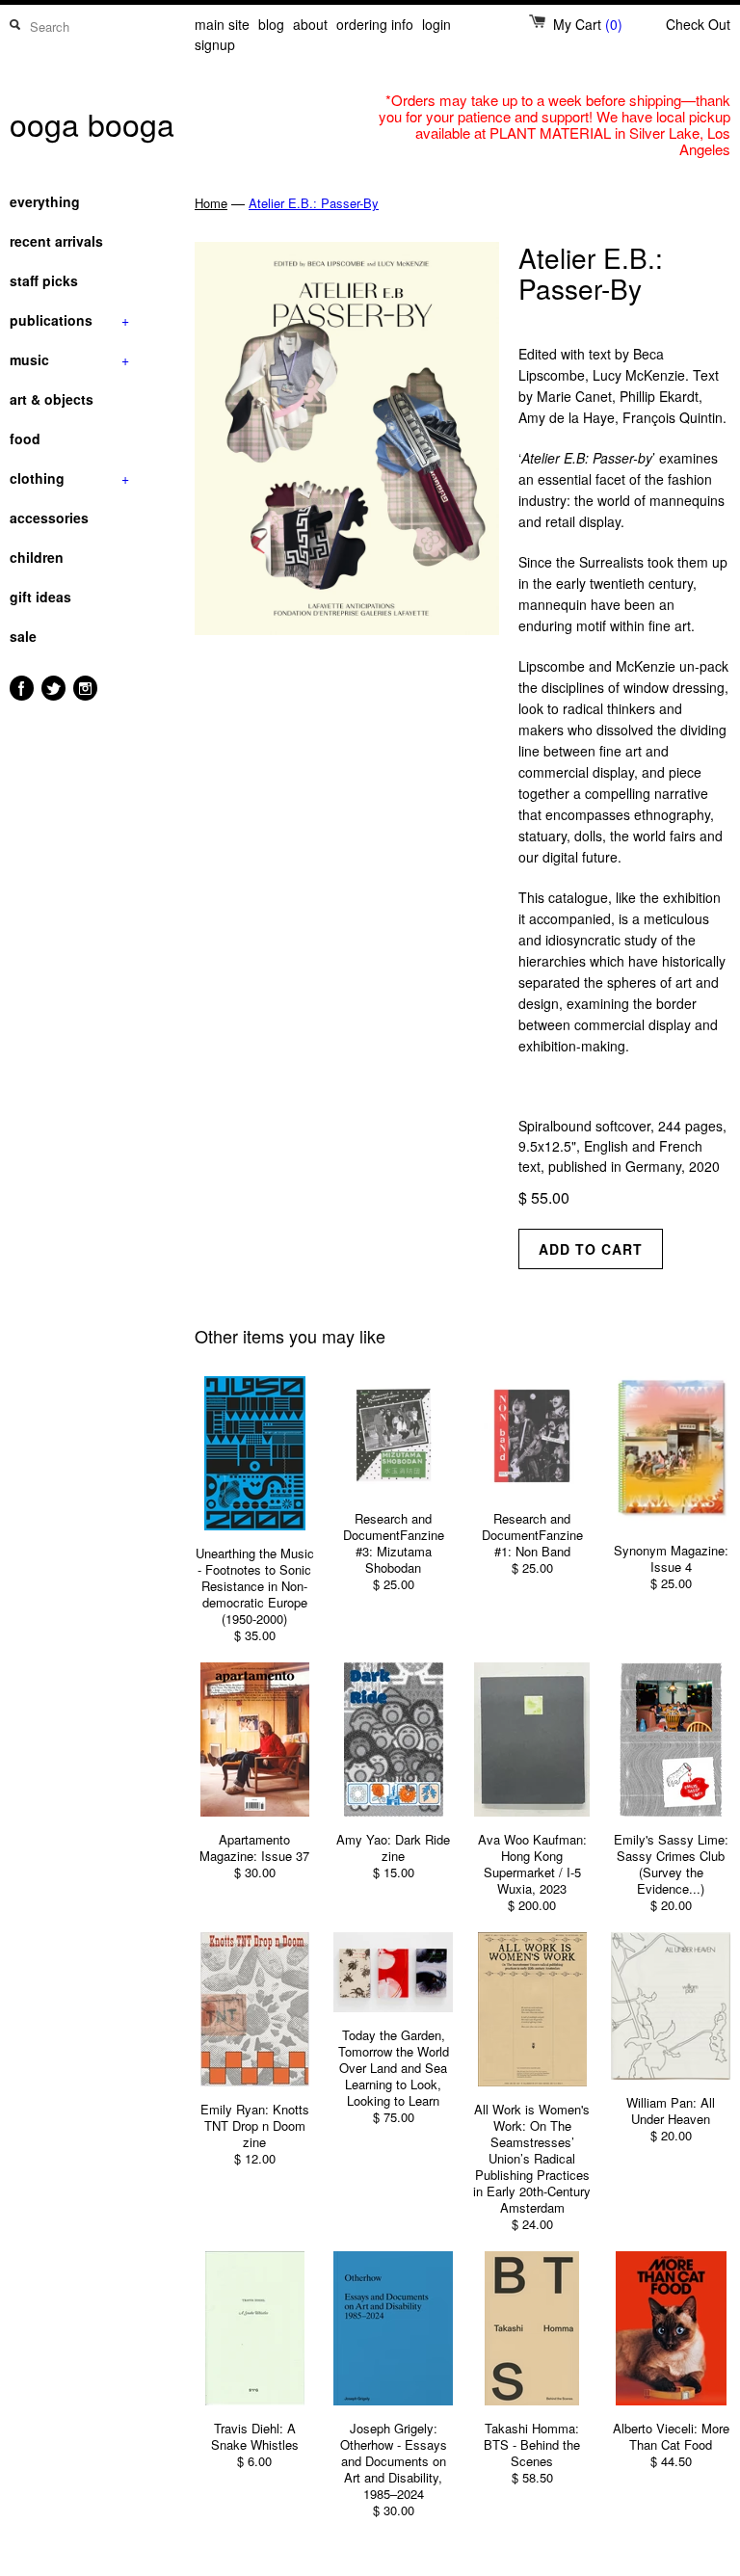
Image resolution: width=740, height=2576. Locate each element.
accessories (49, 518)
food (25, 438)
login (436, 24)
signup (215, 44)
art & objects (52, 399)
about (310, 24)
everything (45, 201)
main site (222, 24)
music (69, 359)
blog (271, 24)
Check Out (698, 24)
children (37, 557)
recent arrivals (56, 241)
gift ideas (40, 597)
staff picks (44, 280)
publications (69, 320)
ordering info (375, 24)
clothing (69, 478)
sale (23, 636)
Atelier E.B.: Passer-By (314, 203)
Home (211, 203)
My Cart (588, 24)
